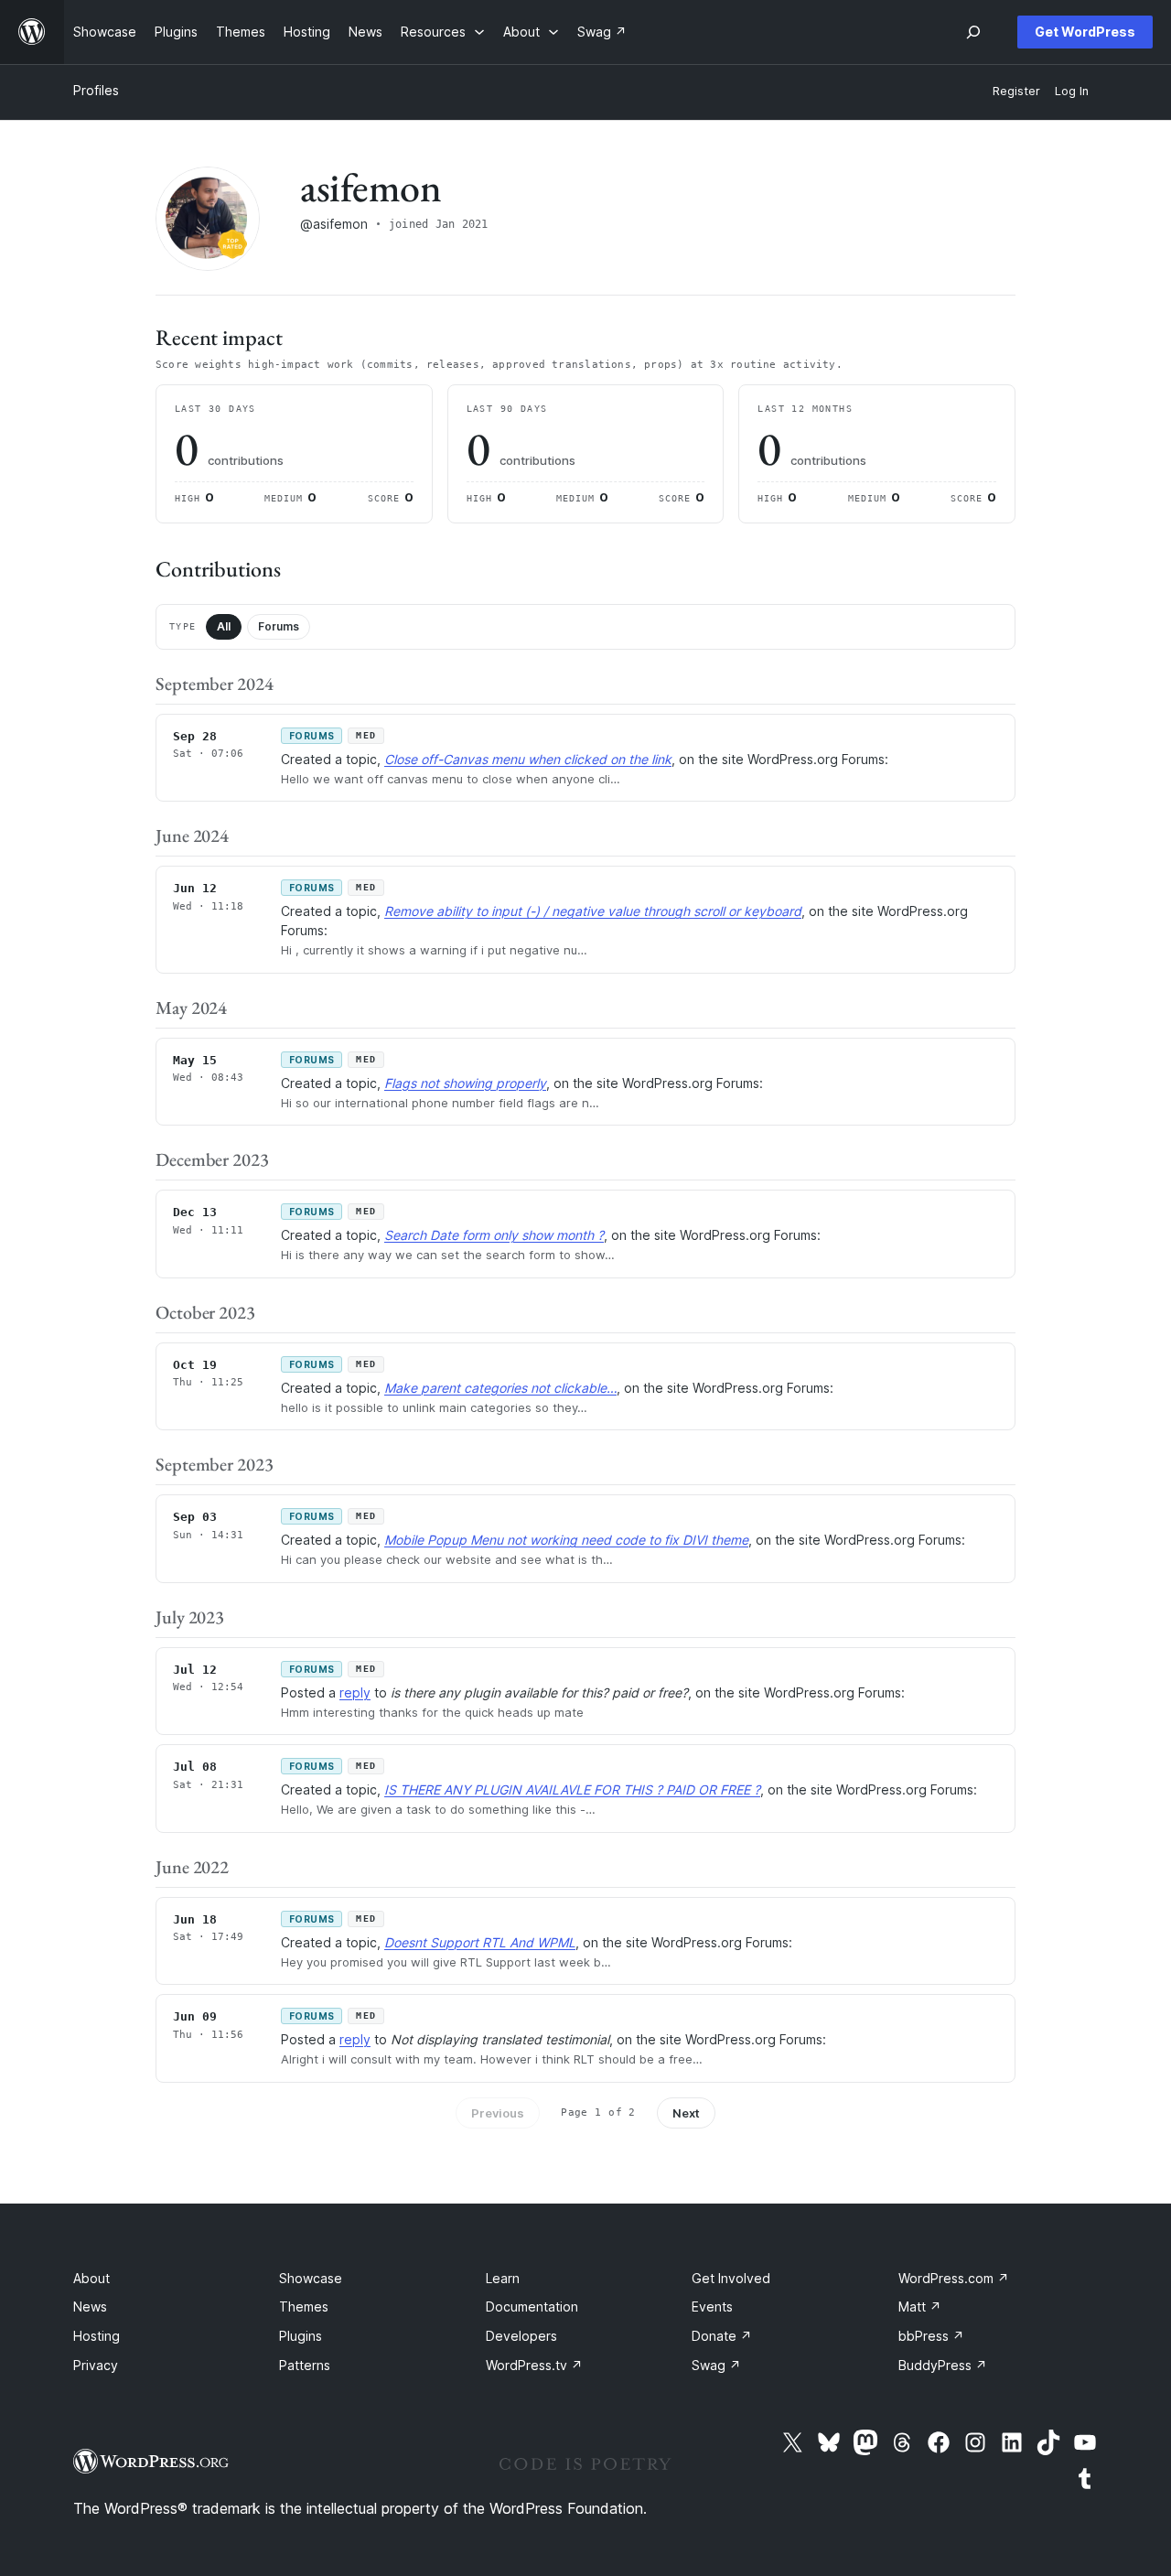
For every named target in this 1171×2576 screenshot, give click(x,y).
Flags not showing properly (465, 1083)
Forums (279, 626)
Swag (716, 2365)
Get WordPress (1085, 32)
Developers (521, 2336)
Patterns (305, 2365)
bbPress (931, 2336)
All (224, 626)
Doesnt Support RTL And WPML (480, 1942)
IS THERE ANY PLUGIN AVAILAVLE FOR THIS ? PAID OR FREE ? (572, 1789)
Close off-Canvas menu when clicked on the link (528, 759)
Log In (1072, 91)
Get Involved (731, 2278)
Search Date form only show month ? (494, 1235)
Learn (503, 2278)
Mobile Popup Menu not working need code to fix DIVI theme (566, 1540)
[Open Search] (973, 32)
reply (355, 1692)
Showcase (311, 2278)
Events (712, 2307)
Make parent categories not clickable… (500, 1388)
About (91, 2278)
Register (1016, 91)
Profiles (96, 90)
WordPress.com (954, 2278)
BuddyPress (943, 2365)
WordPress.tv (534, 2365)
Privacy (96, 2365)
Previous (498, 2113)
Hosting (97, 2336)
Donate (722, 2336)
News (90, 2307)
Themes (304, 2307)
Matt (920, 2307)
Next (686, 2113)
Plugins (301, 2336)
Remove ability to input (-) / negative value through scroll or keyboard (593, 911)
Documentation (532, 2307)
